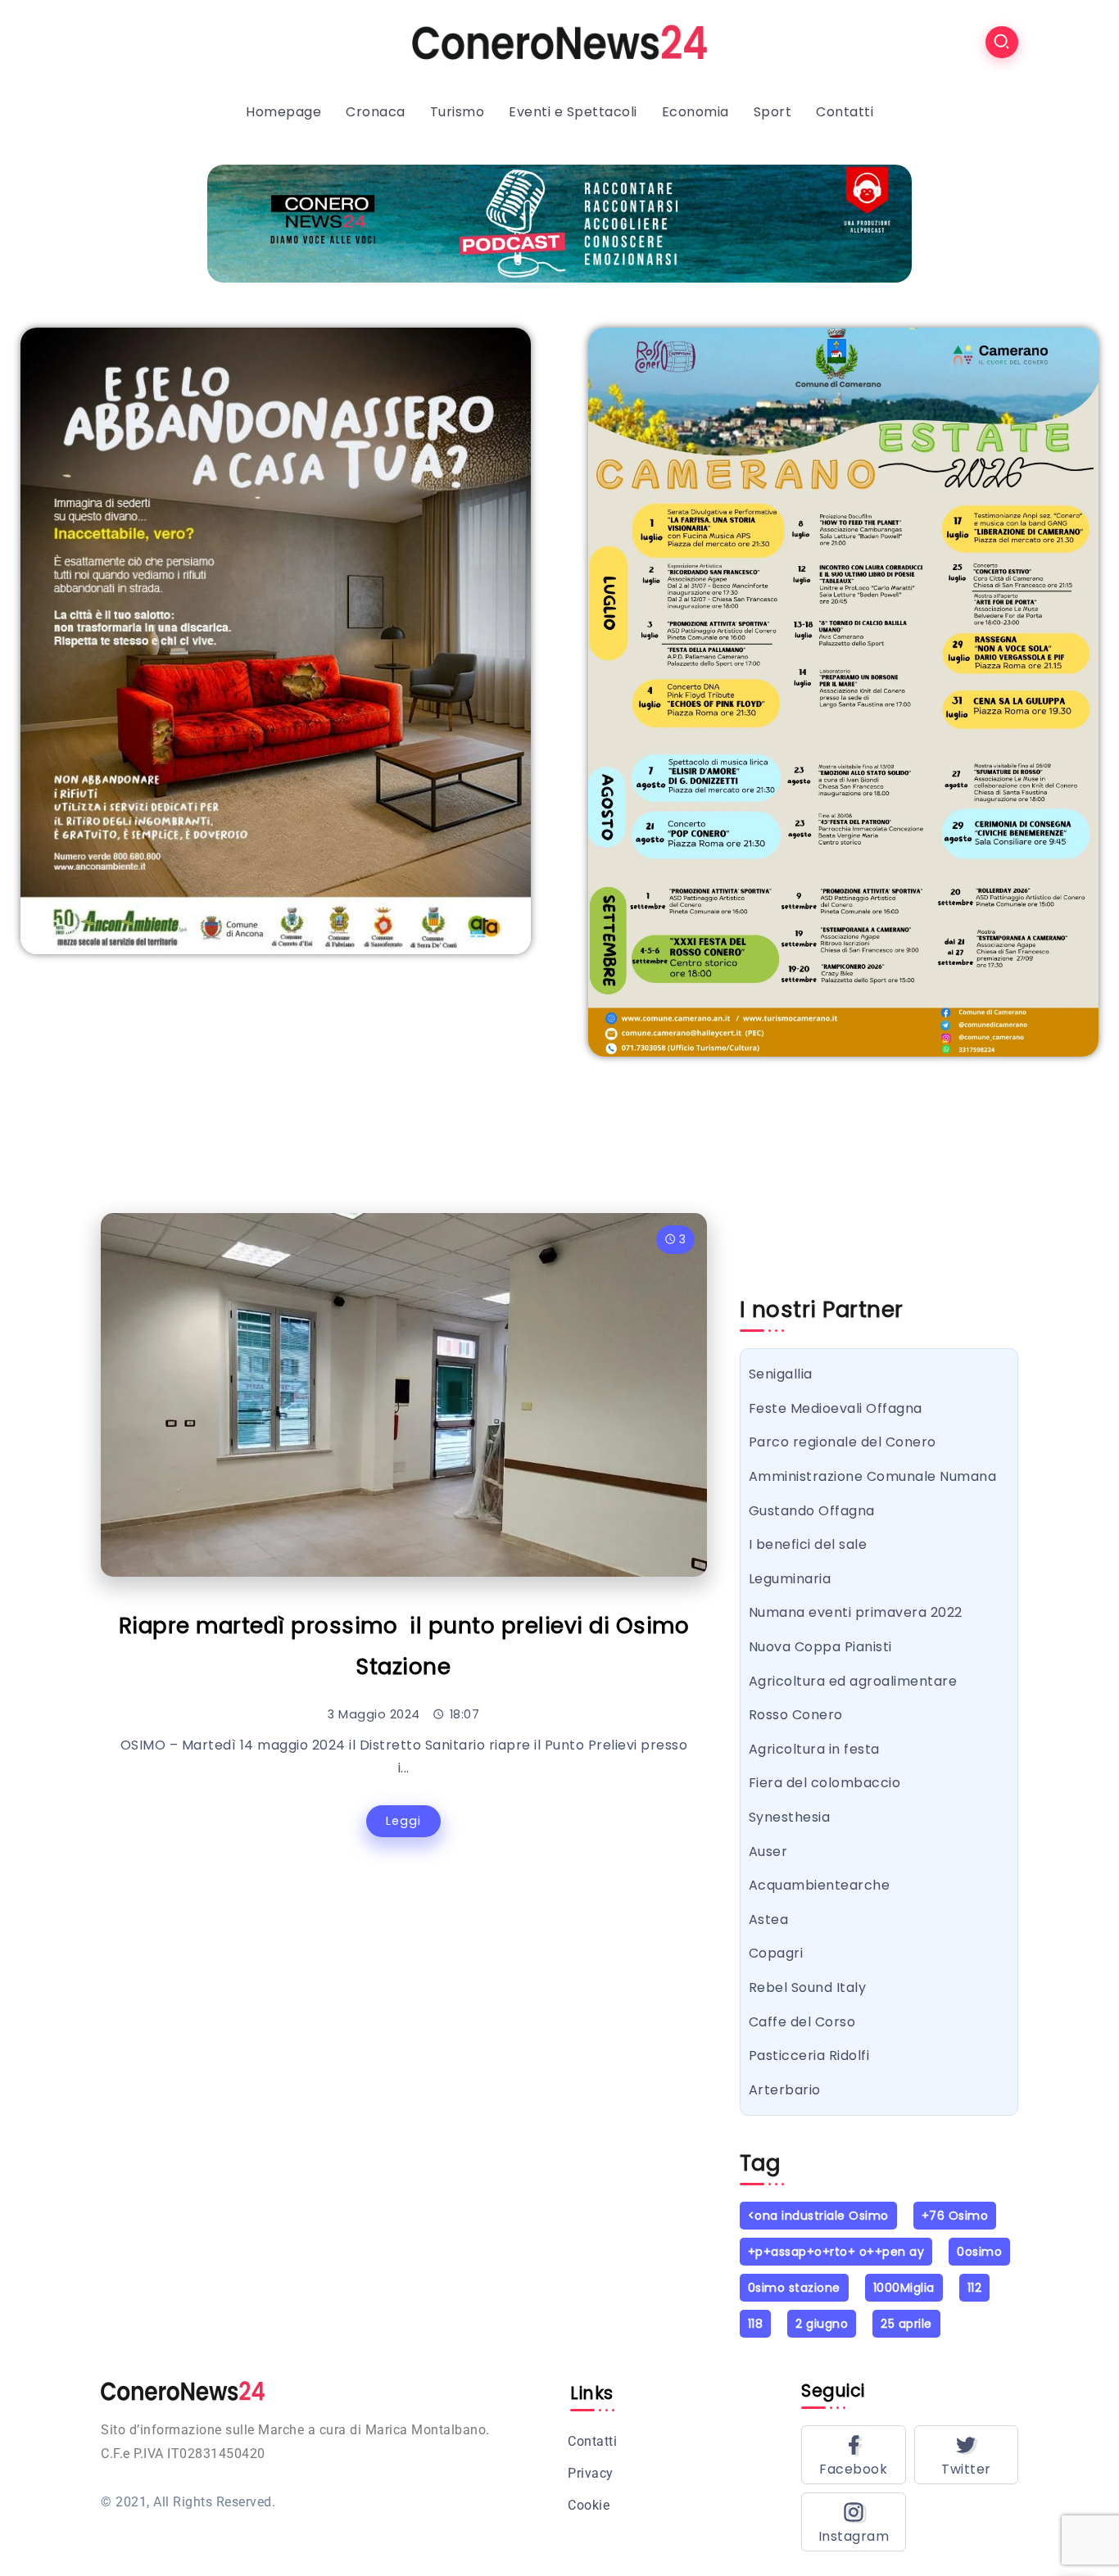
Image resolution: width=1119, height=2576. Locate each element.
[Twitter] (967, 2455)
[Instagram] (854, 2522)
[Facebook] (854, 2455)
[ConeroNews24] (559, 41)
